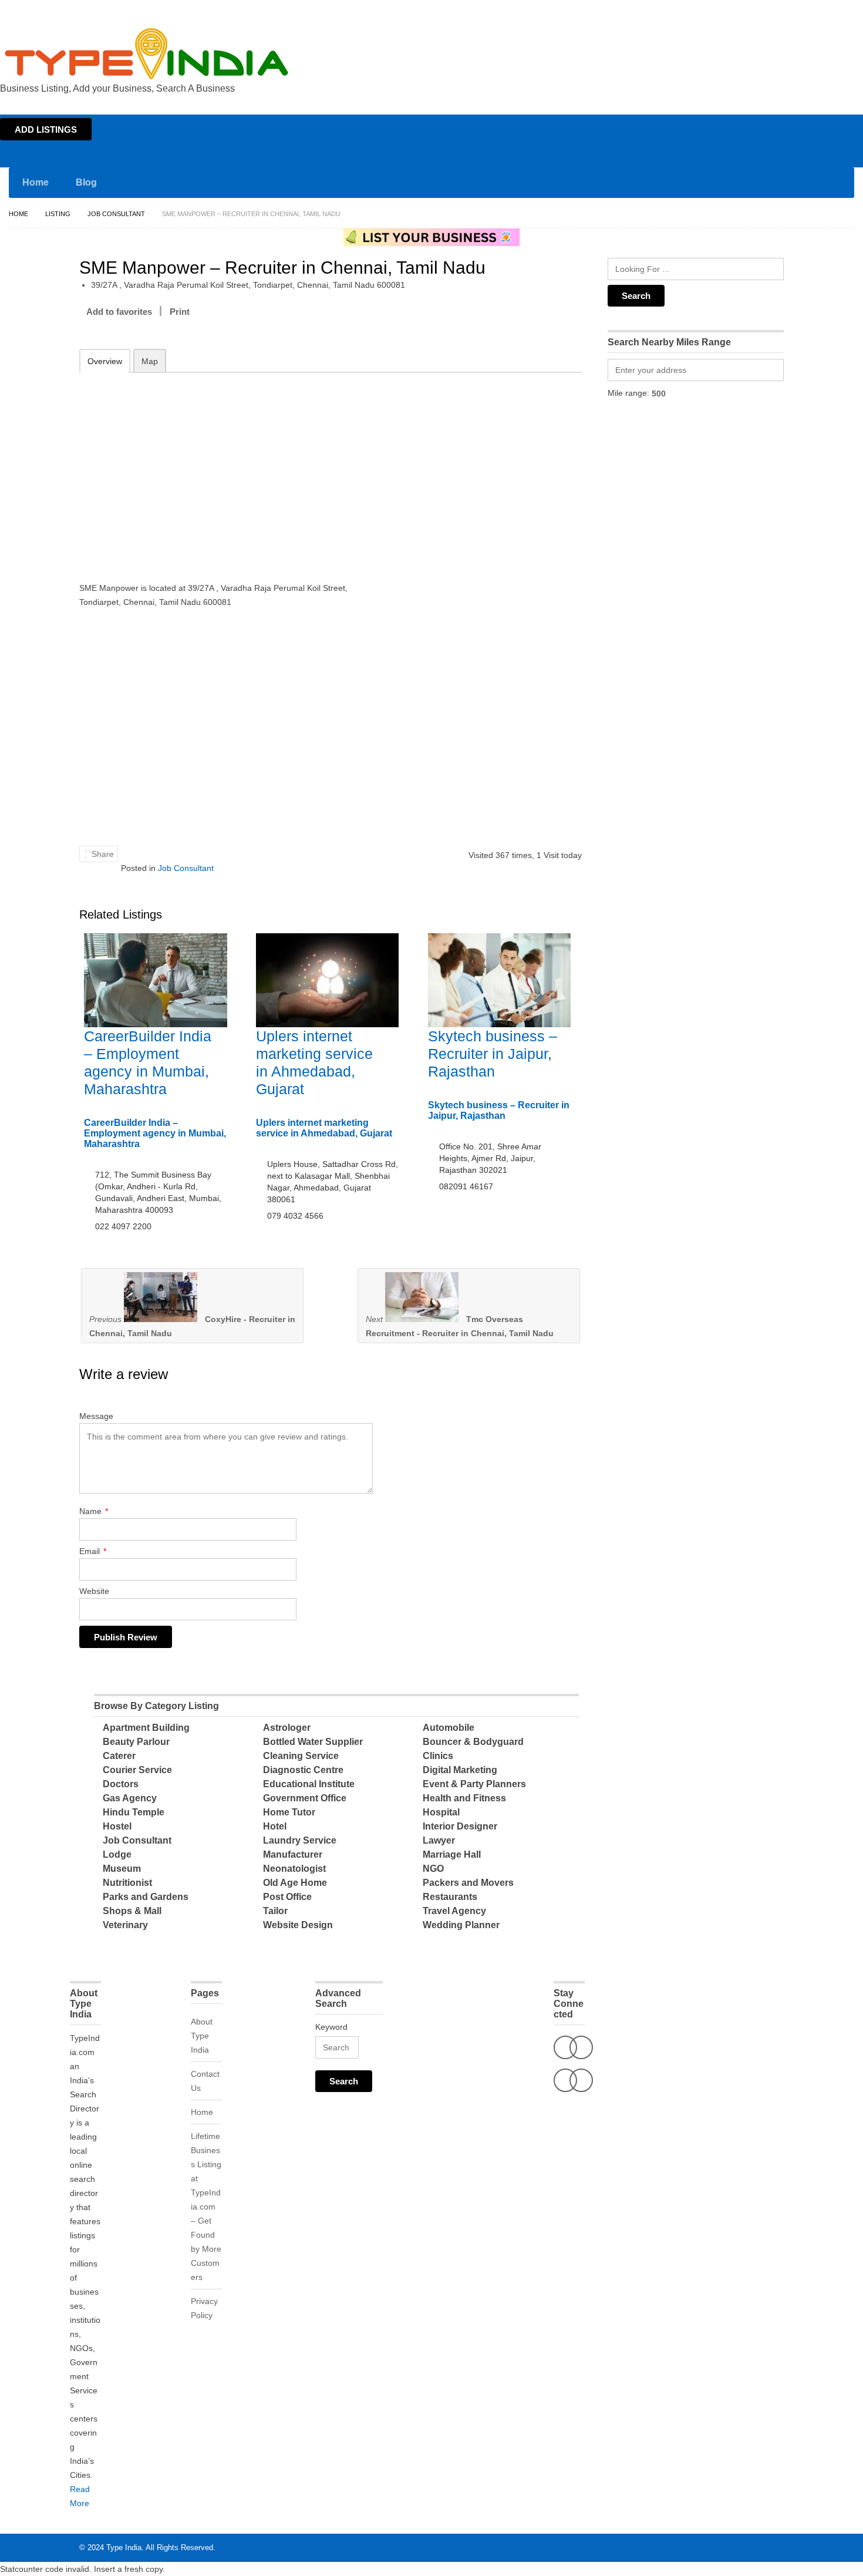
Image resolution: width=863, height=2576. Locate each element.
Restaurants (450, 1897)
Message (96, 1416)
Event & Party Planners (474, 1784)
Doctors (121, 1784)
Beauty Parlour (136, 1742)
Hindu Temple (134, 1812)
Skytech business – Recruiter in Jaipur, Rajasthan (493, 1054)
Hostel (117, 1826)
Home (749, 11)
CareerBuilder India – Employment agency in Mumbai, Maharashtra (155, 1133)
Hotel (275, 1826)
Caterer (119, 1756)
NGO (433, 1869)
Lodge (117, 1854)
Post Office (287, 1897)
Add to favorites (119, 312)
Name (94, 1511)
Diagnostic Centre (303, 1770)
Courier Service (137, 1770)
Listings (780, 11)
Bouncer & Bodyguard (473, 1742)
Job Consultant (116, 214)
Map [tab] (150, 361)
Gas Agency (130, 1798)
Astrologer (287, 1728)
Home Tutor (289, 1812)
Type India (124, 2548)
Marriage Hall (452, 1854)
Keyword (331, 2027)
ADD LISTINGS (46, 130)
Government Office (305, 1798)
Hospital (441, 1812)
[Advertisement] (232, 469)
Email (93, 1551)
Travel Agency (454, 1911)
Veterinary (125, 1925)
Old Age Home (295, 1883)
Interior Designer (460, 1826)
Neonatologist (294, 1869)
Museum (122, 1869)
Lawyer (439, 1840)
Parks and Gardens (146, 1897)
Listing (58, 214)
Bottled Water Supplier (313, 1742)
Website (94, 1591)
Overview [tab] (105, 361)
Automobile (449, 1728)
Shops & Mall (132, 1911)
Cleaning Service (301, 1756)
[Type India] (147, 54)
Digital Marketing (460, 1770)
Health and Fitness (464, 1798)
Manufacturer (293, 1854)
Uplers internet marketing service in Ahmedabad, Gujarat (324, 1128)
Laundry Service (300, 1840)
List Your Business (830, 11)
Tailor (275, 1911)
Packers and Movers (468, 1883)
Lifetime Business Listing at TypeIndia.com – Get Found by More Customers (206, 2207)
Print (180, 312)
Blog (86, 182)
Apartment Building (146, 1728)
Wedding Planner (461, 1925)
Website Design (298, 1925)
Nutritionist (127, 1883)
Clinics (438, 1756)
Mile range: (628, 393)
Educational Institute (309, 1784)
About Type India (202, 2036)
